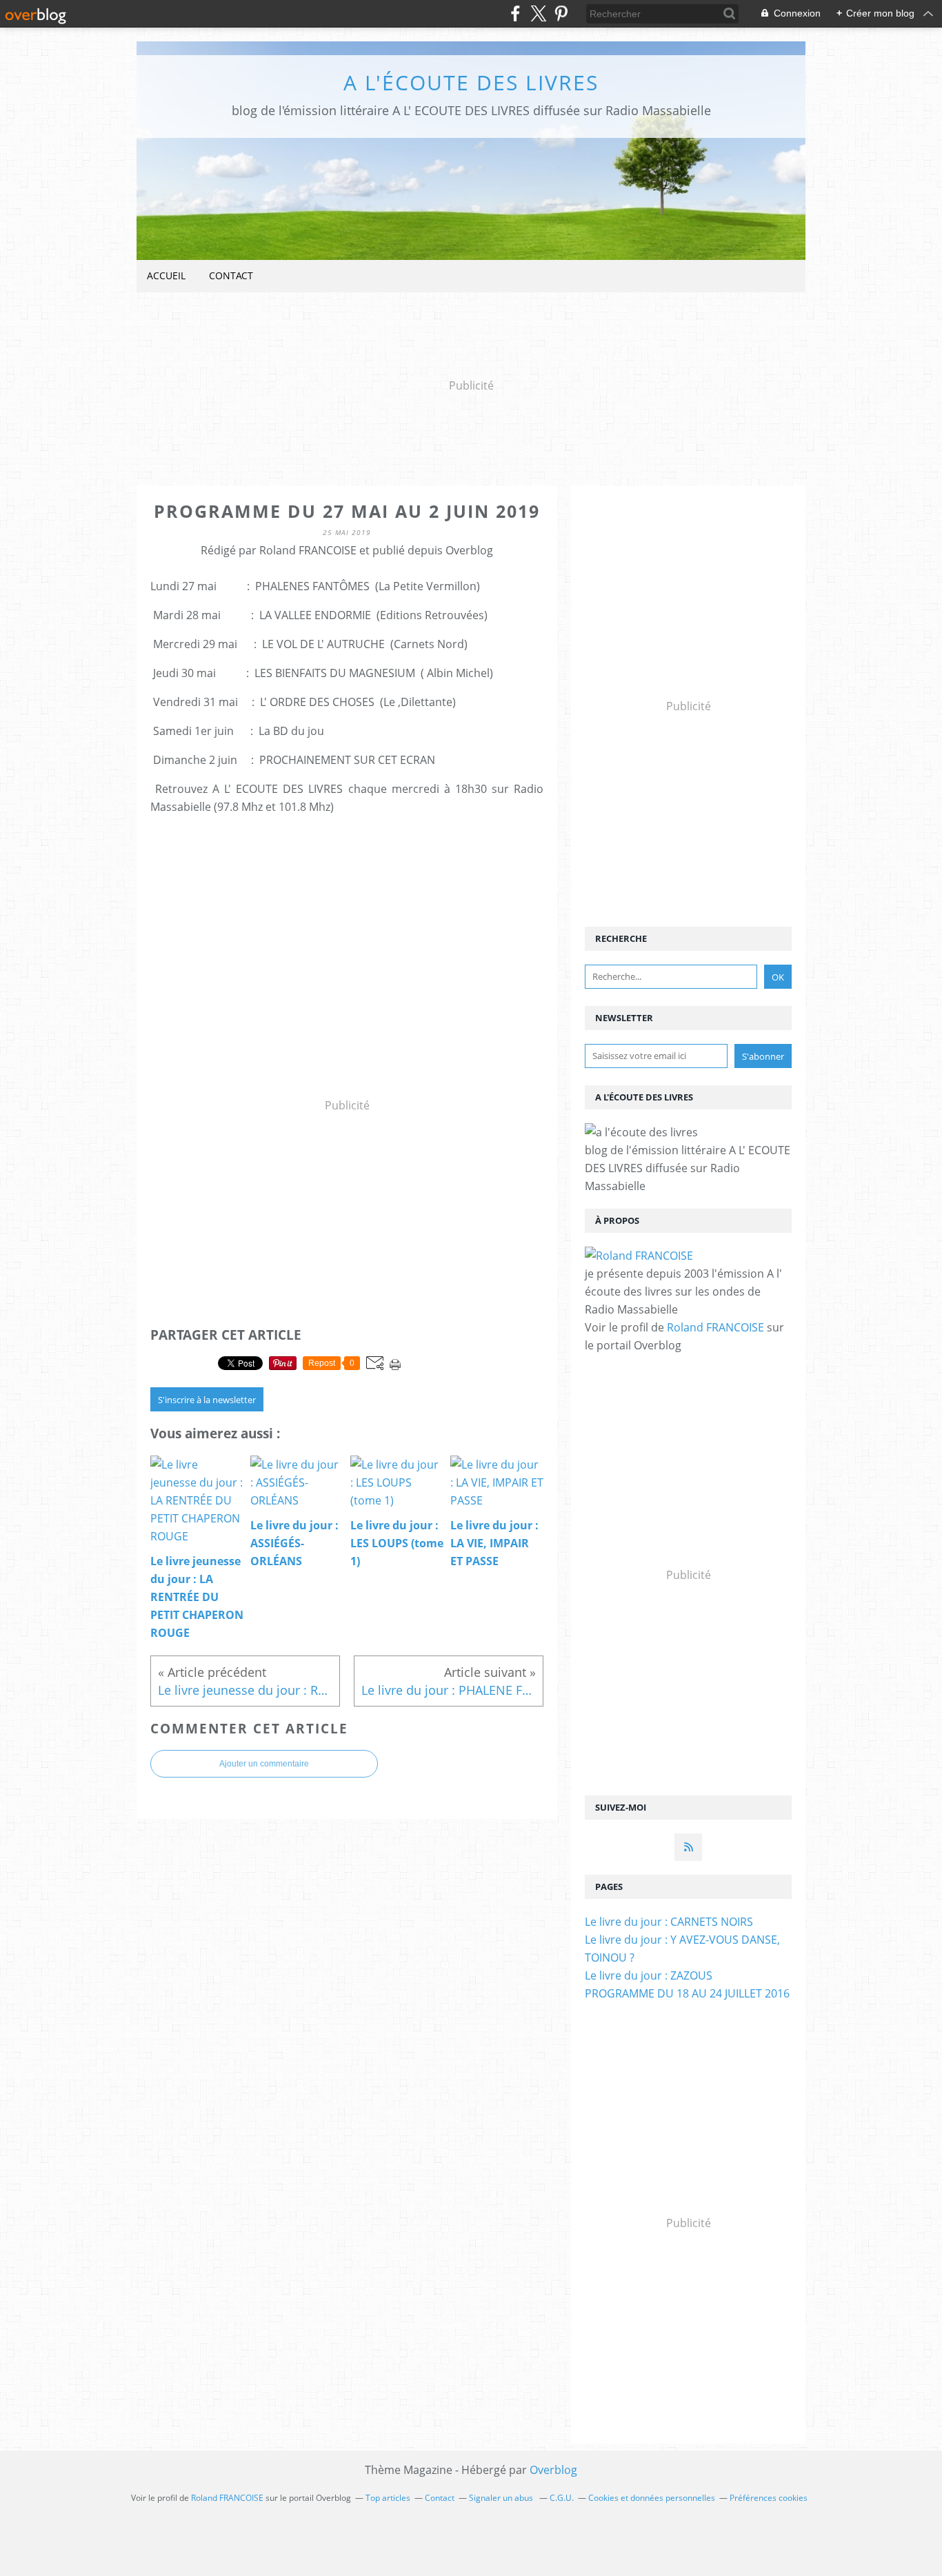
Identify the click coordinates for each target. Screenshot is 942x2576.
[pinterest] (561, 13)
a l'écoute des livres (471, 82)
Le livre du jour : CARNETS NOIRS (669, 1922)
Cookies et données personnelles (652, 2498)
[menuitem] (166, 276)
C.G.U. (562, 2498)
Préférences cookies (769, 2498)
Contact (231, 275)
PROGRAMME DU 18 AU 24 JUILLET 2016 (687, 1993)
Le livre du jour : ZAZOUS (649, 1975)
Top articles (388, 2498)
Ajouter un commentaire (264, 1764)
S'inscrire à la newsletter (207, 1400)
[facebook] (515, 13)
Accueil (166, 275)
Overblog (553, 2470)
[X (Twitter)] (538, 13)
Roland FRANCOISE (715, 1327)
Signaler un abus (502, 2498)
